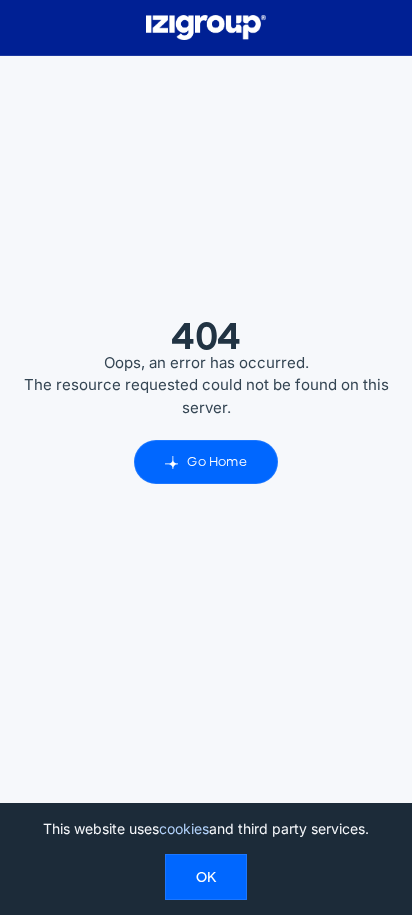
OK (206, 877)
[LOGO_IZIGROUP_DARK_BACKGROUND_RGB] (206, 22)
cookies (184, 828)
